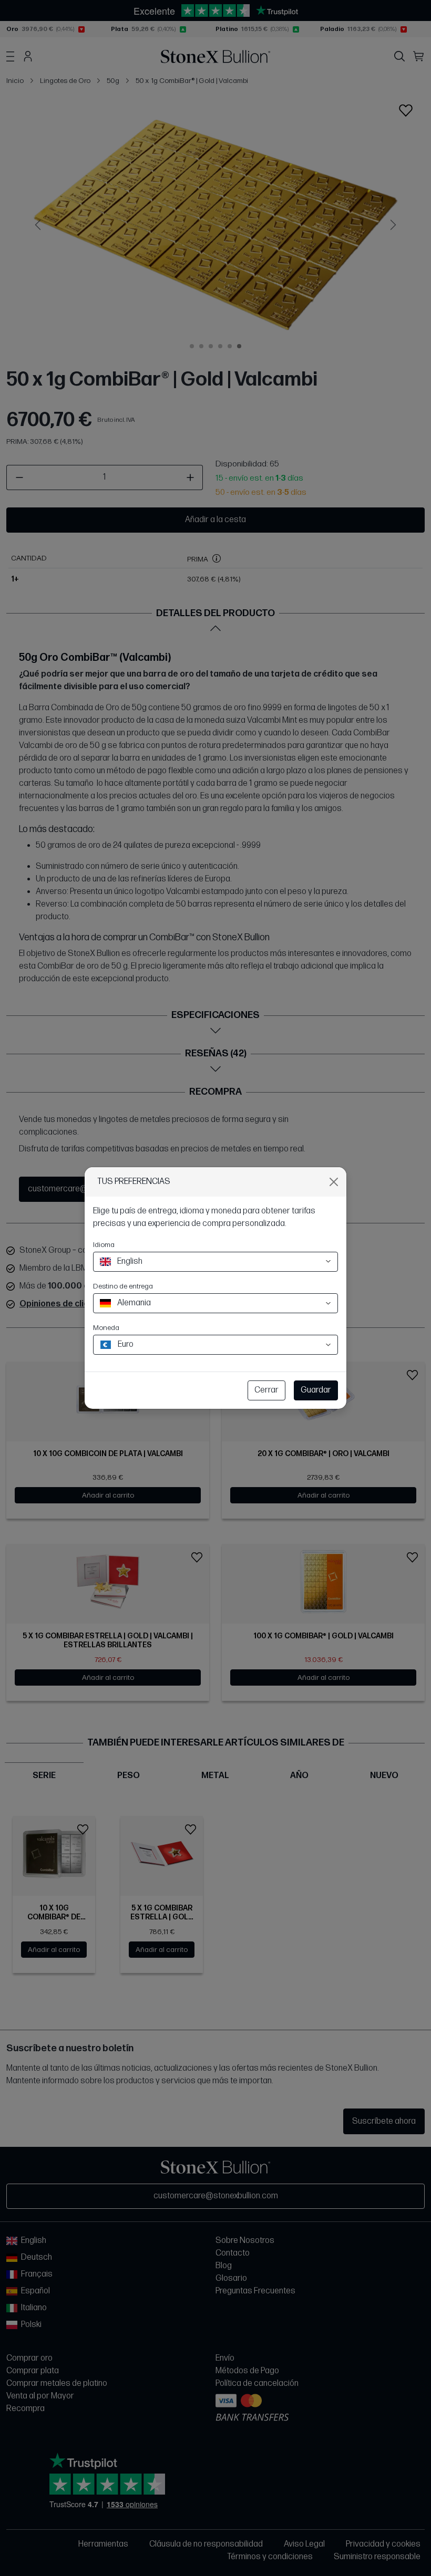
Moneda (106, 1328)
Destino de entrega (123, 1286)
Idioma (104, 1245)
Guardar (316, 1390)
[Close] (334, 1182)
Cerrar (266, 1390)
